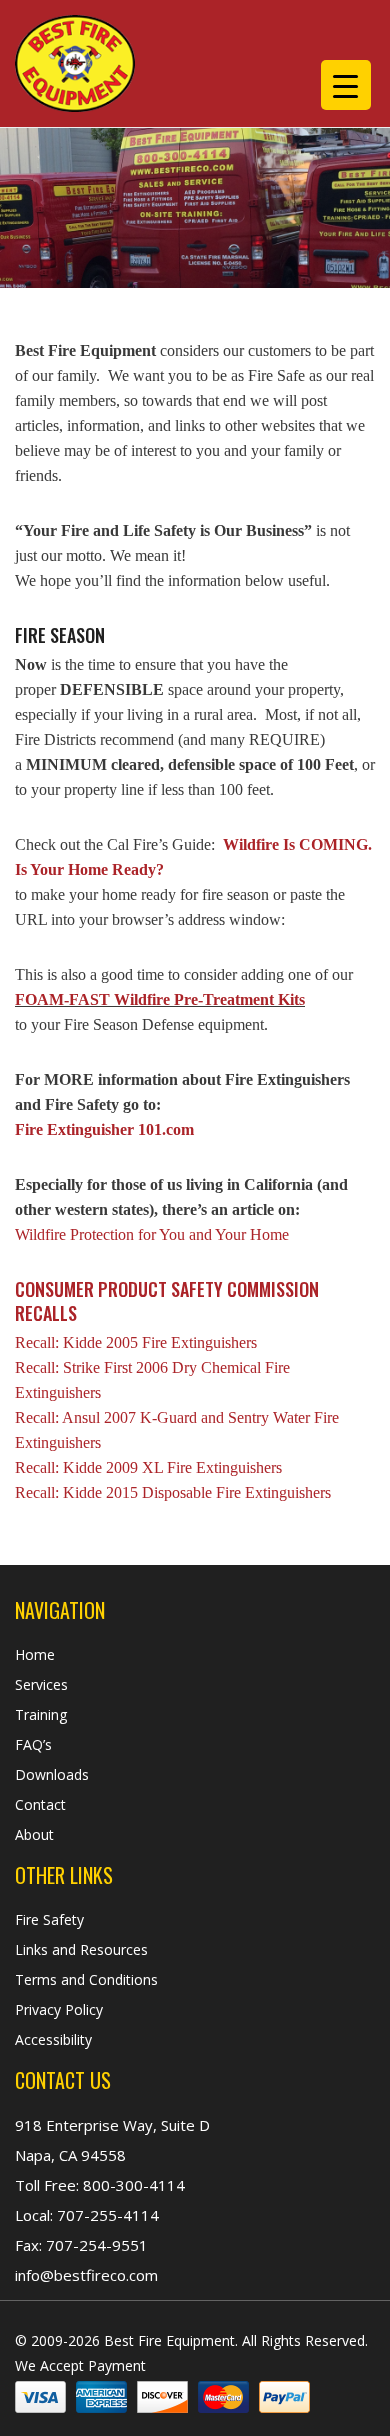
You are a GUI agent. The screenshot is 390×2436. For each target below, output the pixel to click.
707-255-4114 (106, 2215)
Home (35, 1654)
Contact (40, 1804)
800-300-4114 (132, 2185)
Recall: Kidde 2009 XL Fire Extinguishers (148, 1467)
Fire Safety (49, 1919)
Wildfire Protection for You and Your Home (152, 1234)
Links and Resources (81, 1949)
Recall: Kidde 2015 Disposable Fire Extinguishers (173, 1492)
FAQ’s (33, 1744)
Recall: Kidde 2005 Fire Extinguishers (136, 1342)
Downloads (52, 1774)
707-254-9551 (95, 2245)
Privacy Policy (59, 2009)
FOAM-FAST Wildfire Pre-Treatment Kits (160, 999)
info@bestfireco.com (86, 2275)
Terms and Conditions (86, 1979)
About (34, 1834)
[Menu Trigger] (346, 85)
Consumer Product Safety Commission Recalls (167, 1301)
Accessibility (53, 2039)
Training (41, 1714)
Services (41, 1684)
